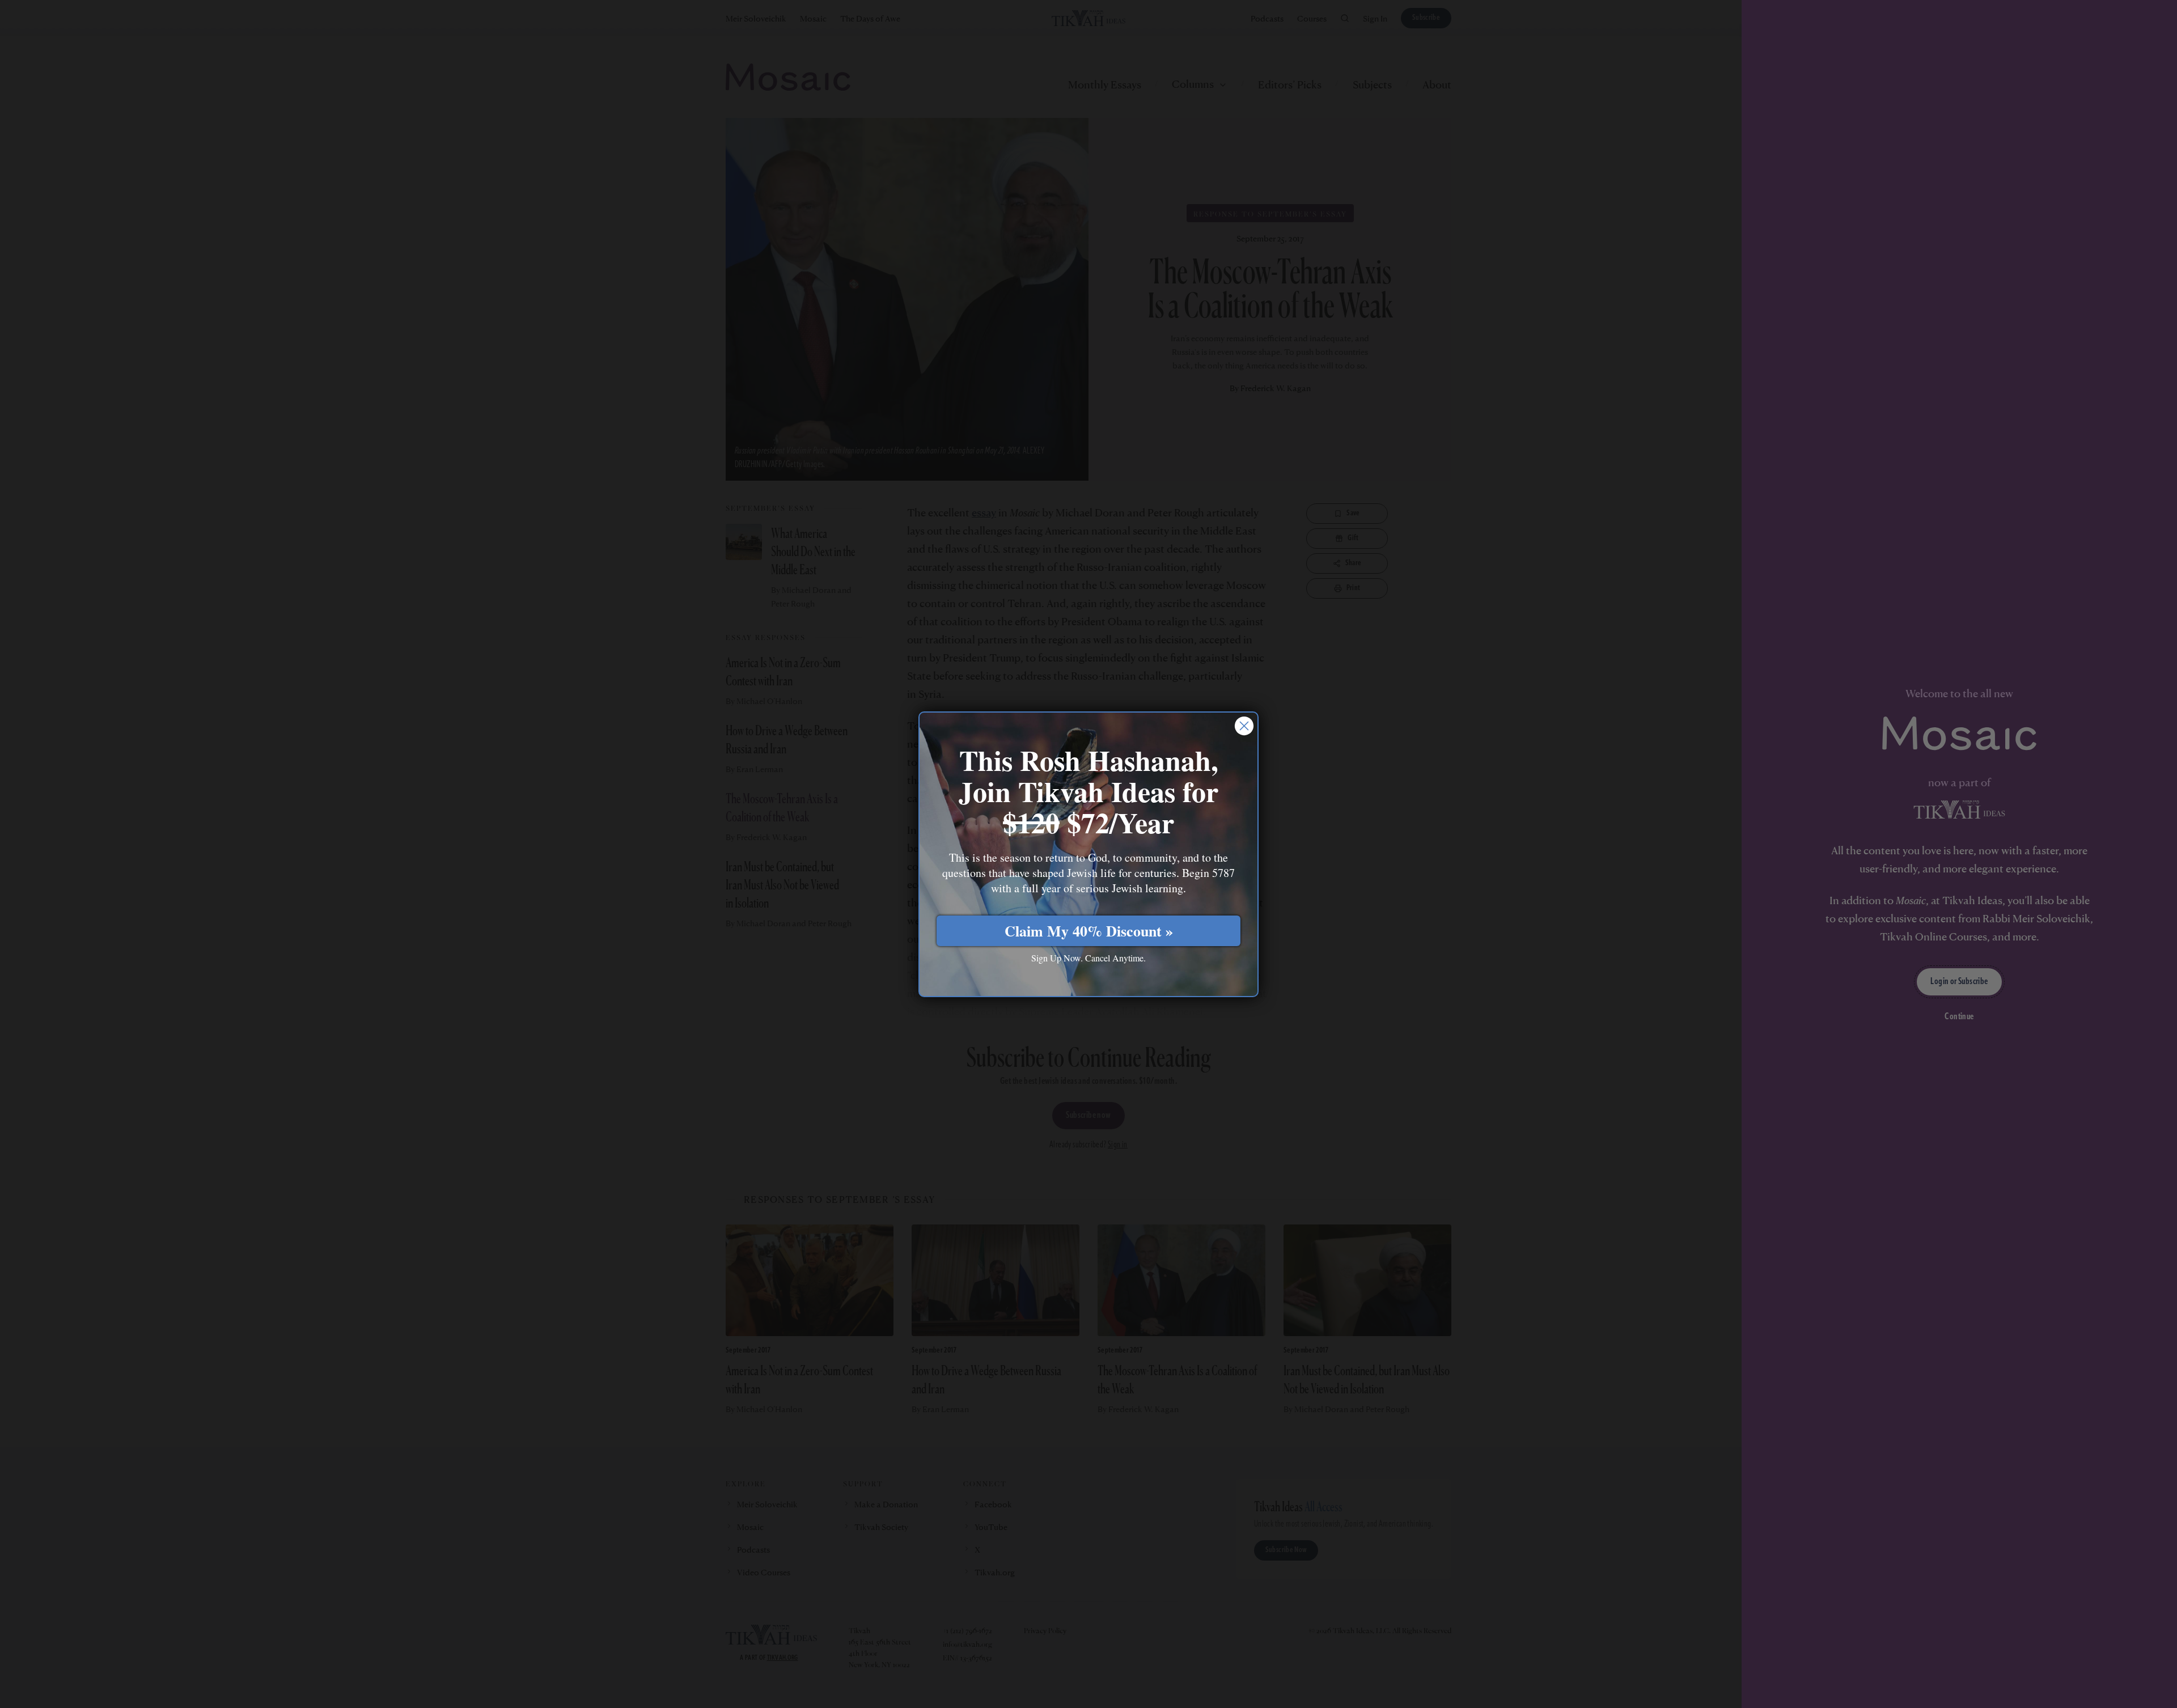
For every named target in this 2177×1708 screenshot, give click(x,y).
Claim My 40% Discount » (1089, 931)
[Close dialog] (1244, 726)
